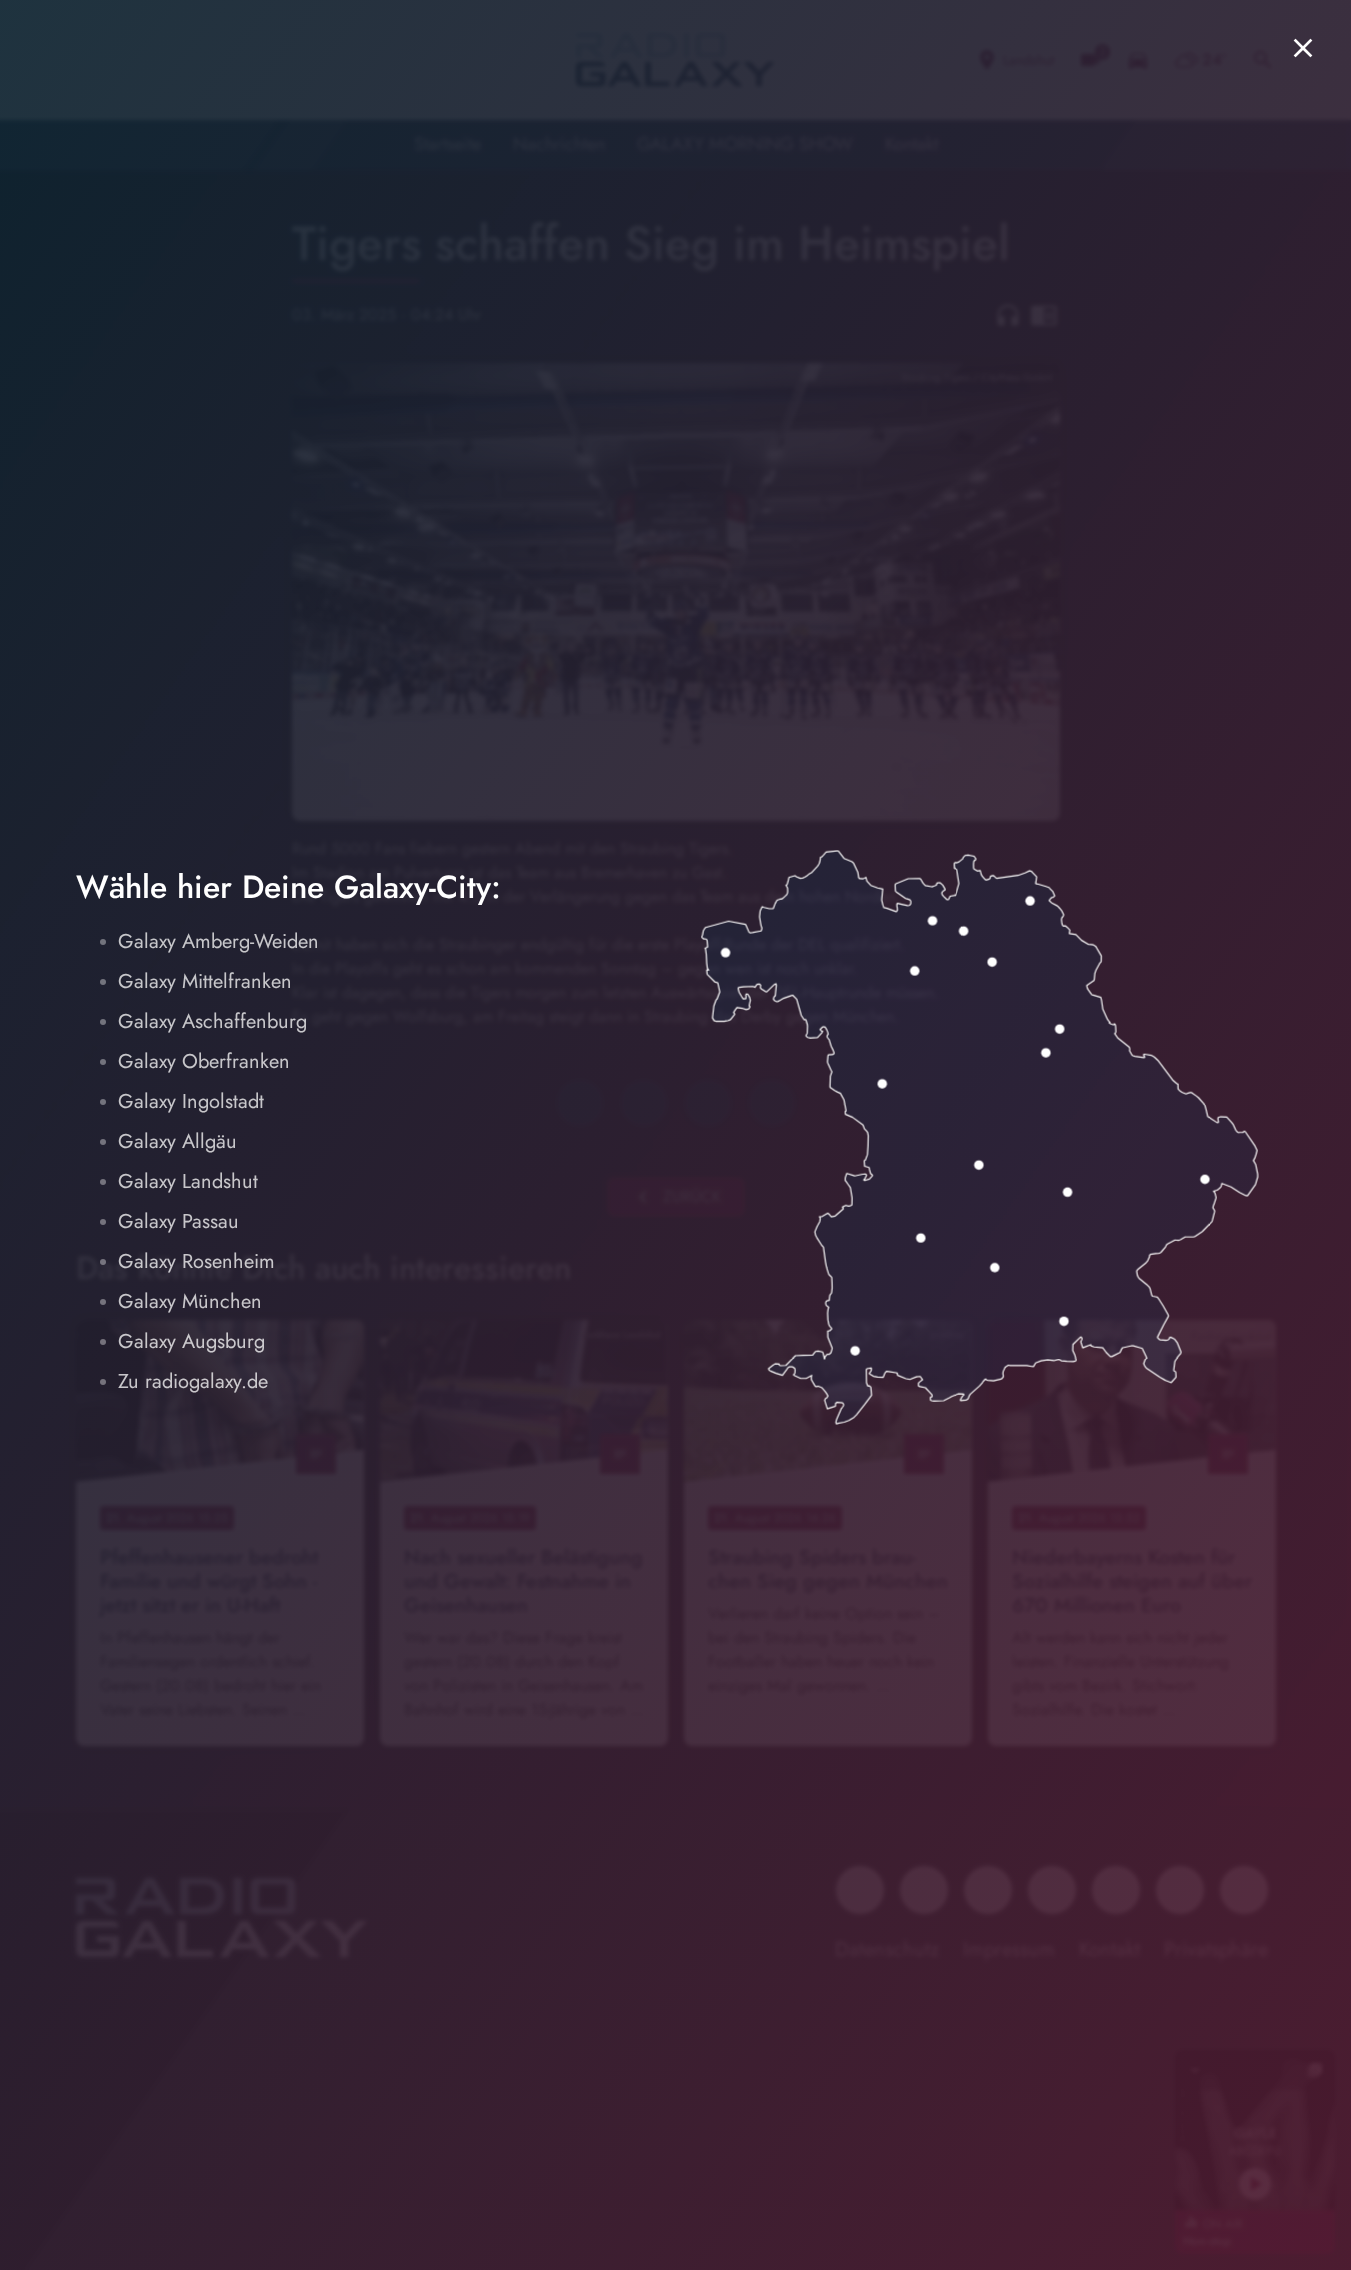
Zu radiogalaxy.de (193, 1381)
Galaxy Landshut (188, 1181)
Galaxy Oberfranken (204, 1061)
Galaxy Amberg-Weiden (218, 941)
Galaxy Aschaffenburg (212, 1021)
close (1303, 48)
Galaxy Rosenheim (196, 1261)
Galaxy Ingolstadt (191, 1101)
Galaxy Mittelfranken (205, 981)
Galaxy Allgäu (177, 1141)
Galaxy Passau (178, 1221)
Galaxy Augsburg (191, 1341)
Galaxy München (190, 1301)
